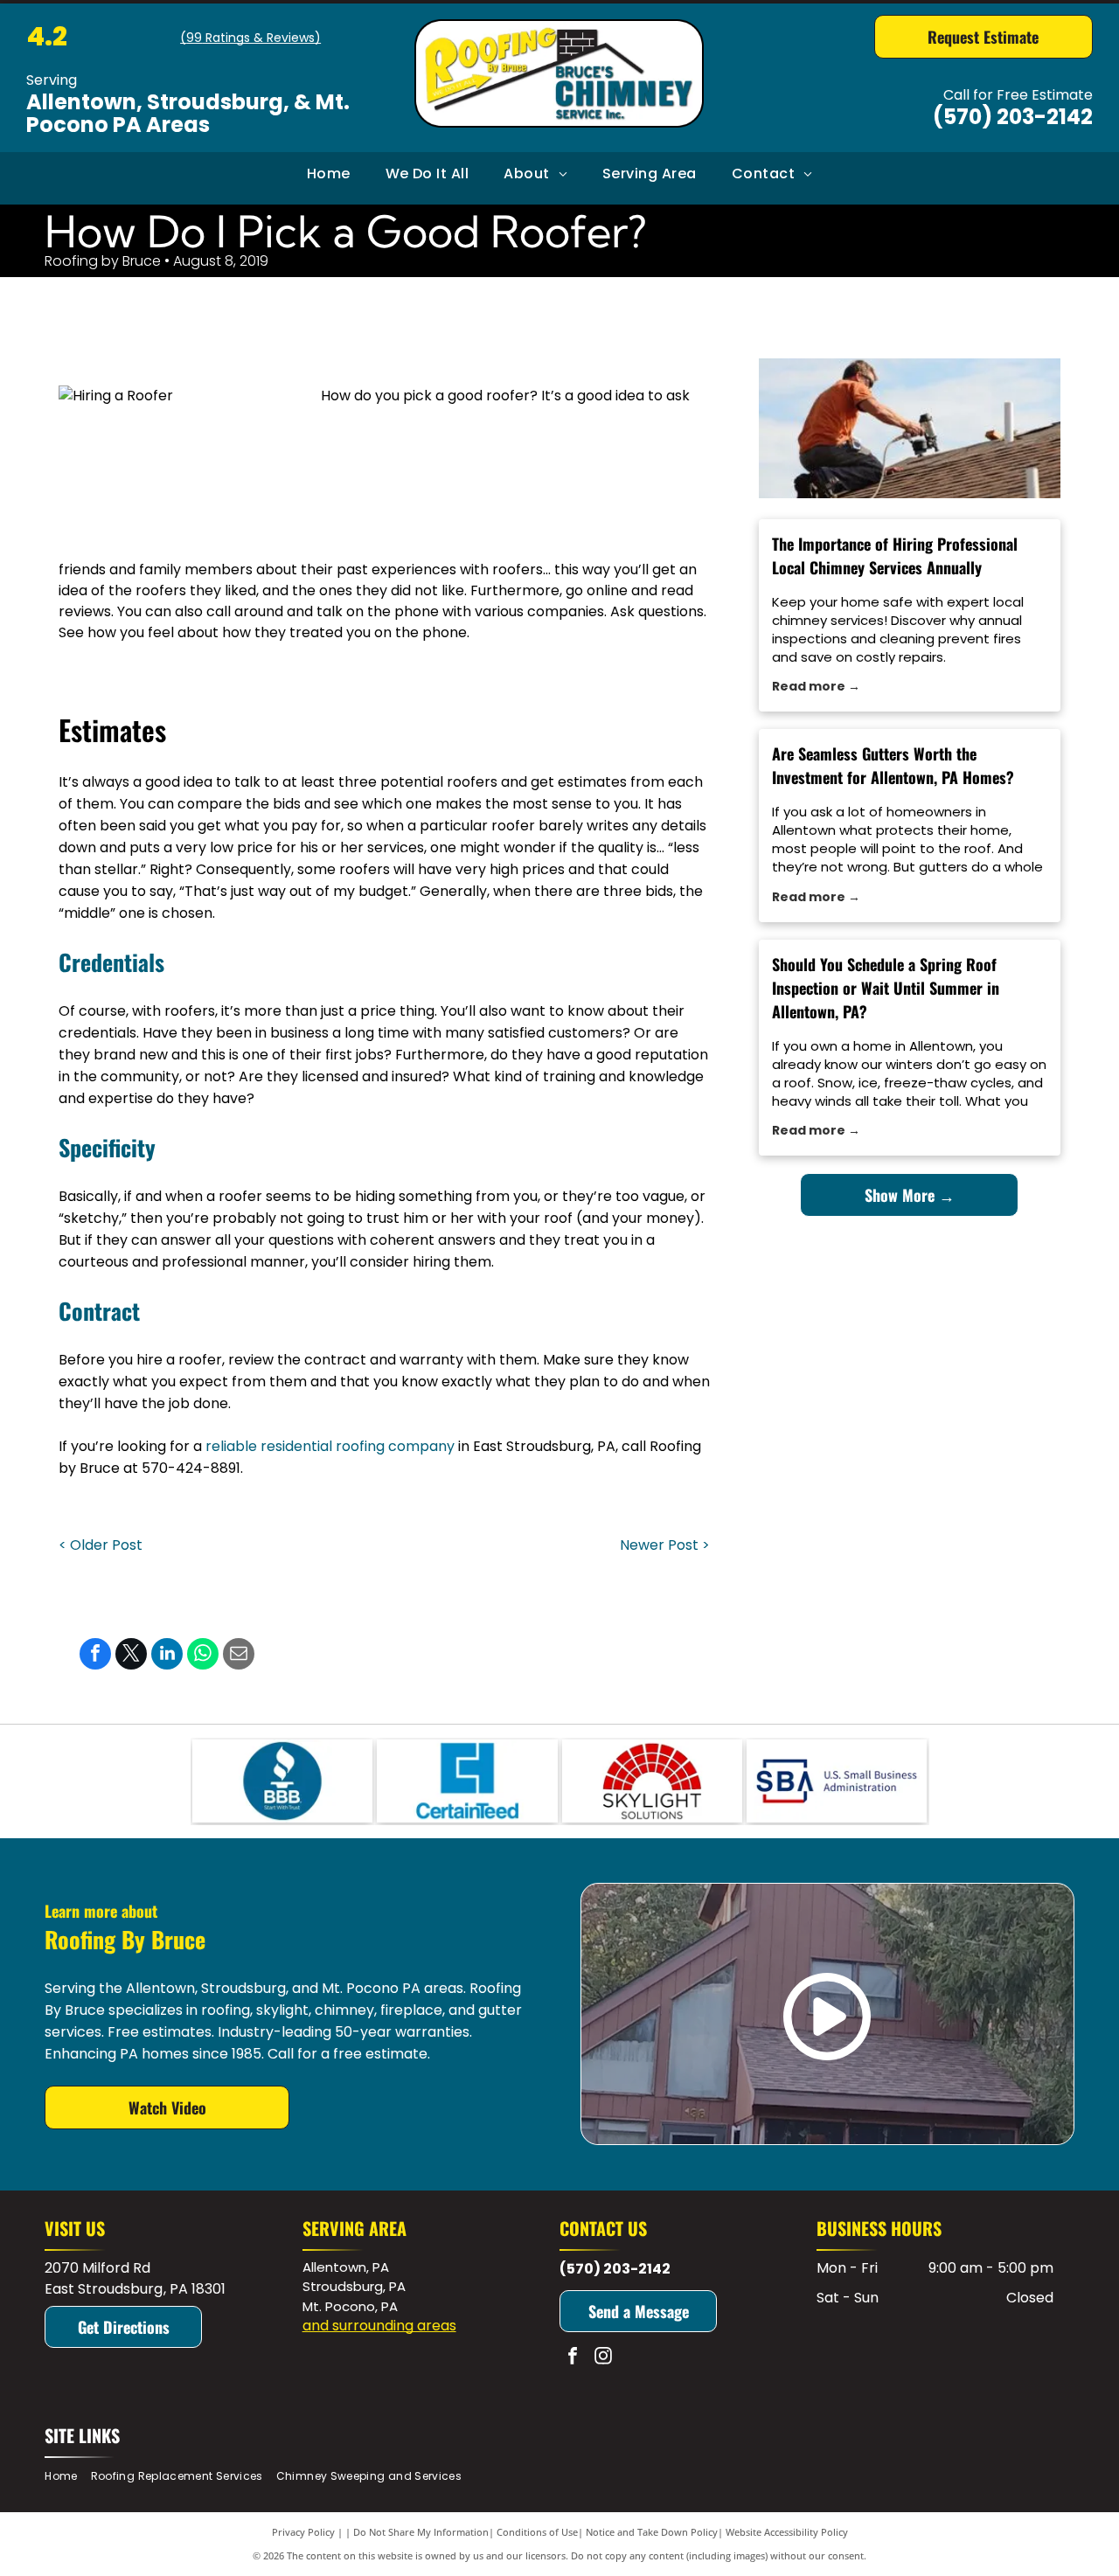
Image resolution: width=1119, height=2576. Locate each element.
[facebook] (573, 2358)
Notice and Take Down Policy (652, 2532)
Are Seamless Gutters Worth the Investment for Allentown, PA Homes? (893, 765)
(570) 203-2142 (1013, 117)
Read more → (816, 686)
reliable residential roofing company (330, 1446)
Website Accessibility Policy (787, 2532)
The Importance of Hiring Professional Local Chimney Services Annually (895, 555)
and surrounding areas (379, 2326)
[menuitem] (329, 174)
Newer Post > (665, 1545)
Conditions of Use (537, 2532)
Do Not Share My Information (421, 2532)
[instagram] (603, 2358)
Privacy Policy (303, 2532)
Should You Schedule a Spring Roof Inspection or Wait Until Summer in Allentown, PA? (886, 988)
